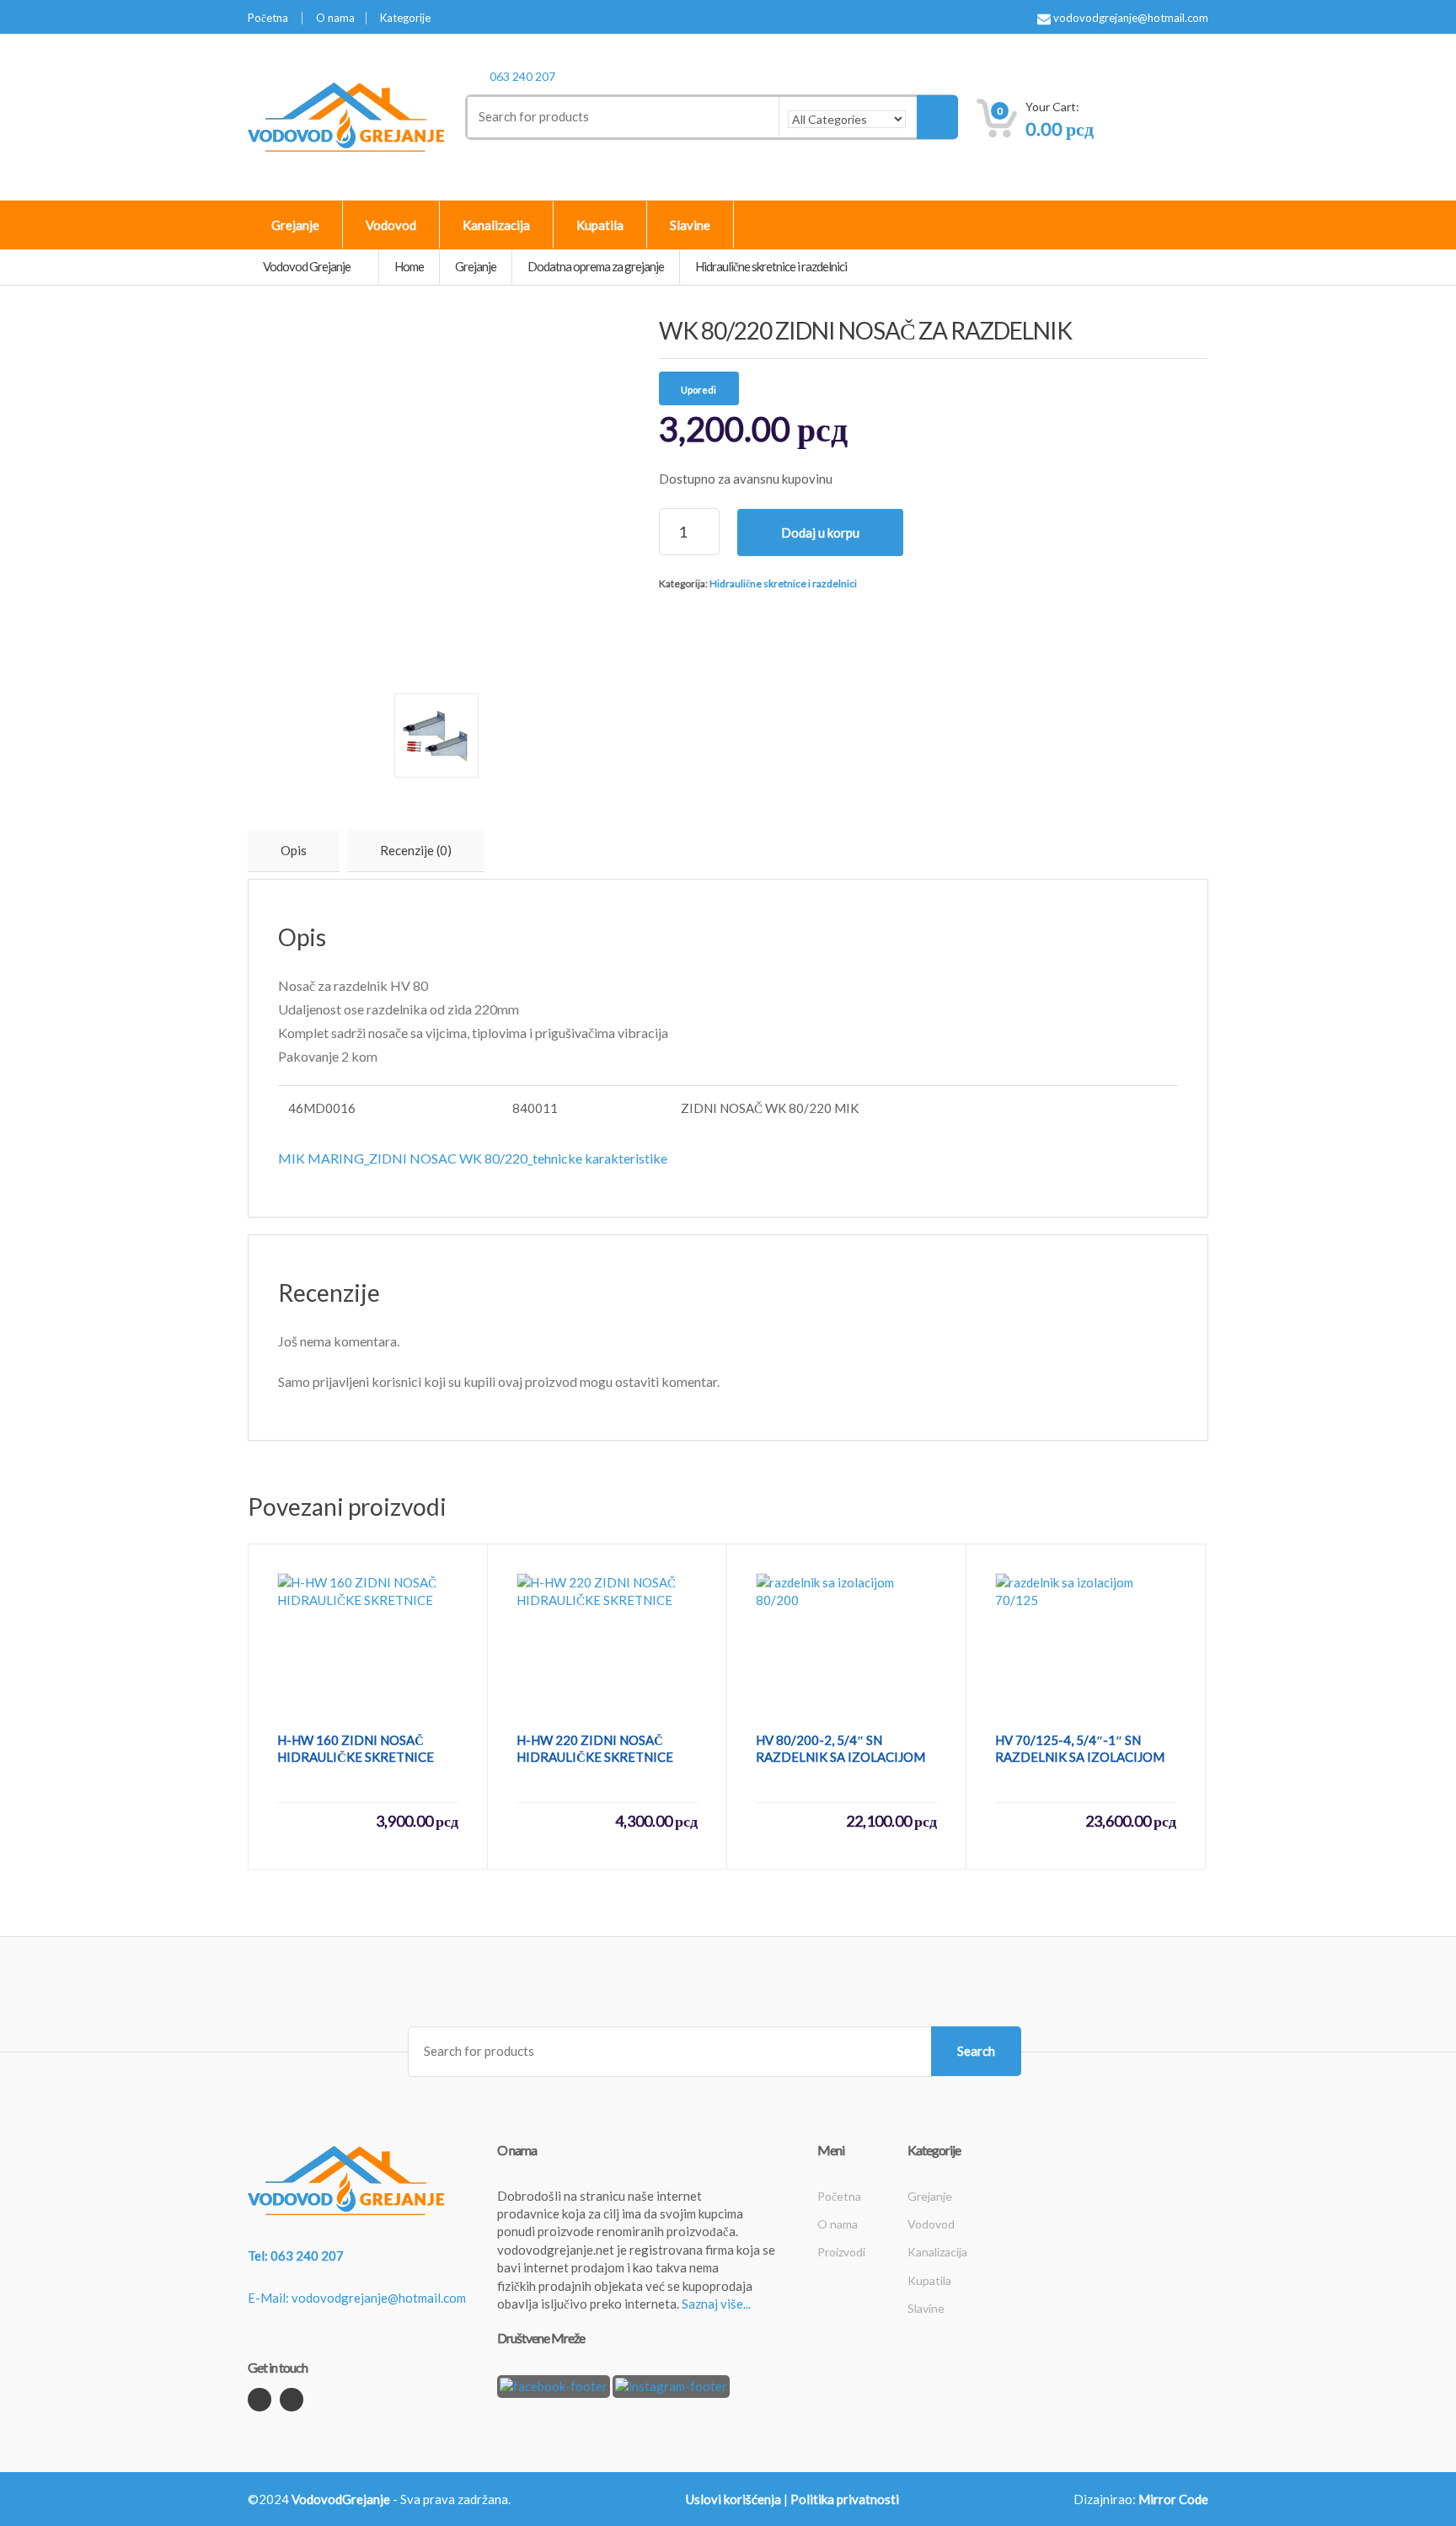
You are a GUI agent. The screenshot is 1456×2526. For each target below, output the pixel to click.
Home (409, 266)
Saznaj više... (716, 2304)
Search (976, 2051)
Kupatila (600, 225)
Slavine (690, 225)
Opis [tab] (294, 850)
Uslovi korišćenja (733, 2499)
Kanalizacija (496, 225)
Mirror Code (1173, 2499)
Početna (268, 18)
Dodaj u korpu (820, 532)
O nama (335, 18)
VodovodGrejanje (341, 2499)
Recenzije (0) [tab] (416, 850)
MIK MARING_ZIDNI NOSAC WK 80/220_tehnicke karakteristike (473, 1158)
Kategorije (405, 18)
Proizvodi (841, 2252)
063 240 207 (522, 76)
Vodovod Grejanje (308, 266)
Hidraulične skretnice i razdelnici (783, 583)
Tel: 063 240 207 (296, 2256)
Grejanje (295, 225)
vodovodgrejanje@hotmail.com (1129, 18)
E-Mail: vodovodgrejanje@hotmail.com (357, 2298)
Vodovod (391, 225)
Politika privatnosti (845, 2499)
